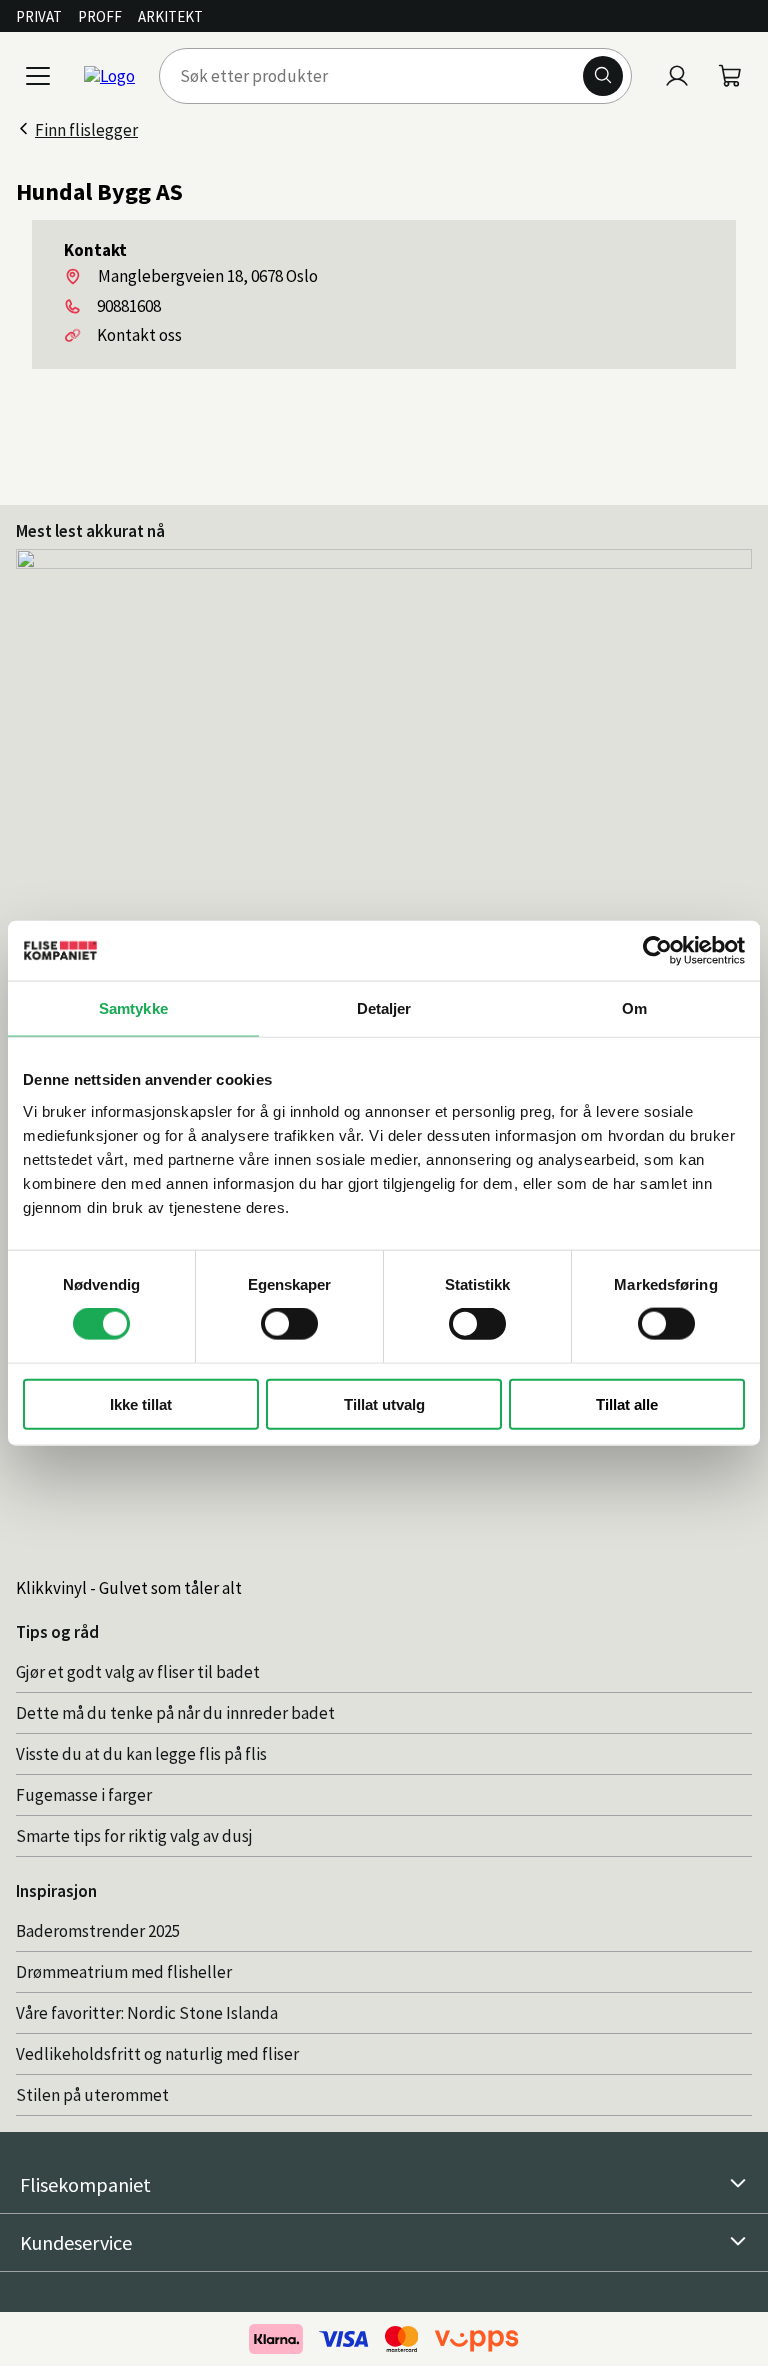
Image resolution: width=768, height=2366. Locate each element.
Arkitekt (170, 16)
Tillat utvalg (384, 1403)
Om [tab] (634, 1008)
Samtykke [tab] (133, 1008)
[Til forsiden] (109, 76)
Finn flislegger (86, 130)
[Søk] (603, 76)
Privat (39, 16)
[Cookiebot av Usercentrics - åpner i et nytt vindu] (657, 951)
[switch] (289, 1324)
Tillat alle (627, 1403)
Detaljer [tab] (384, 1008)
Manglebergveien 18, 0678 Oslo (208, 276)
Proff (100, 16)
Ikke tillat (141, 1403)
